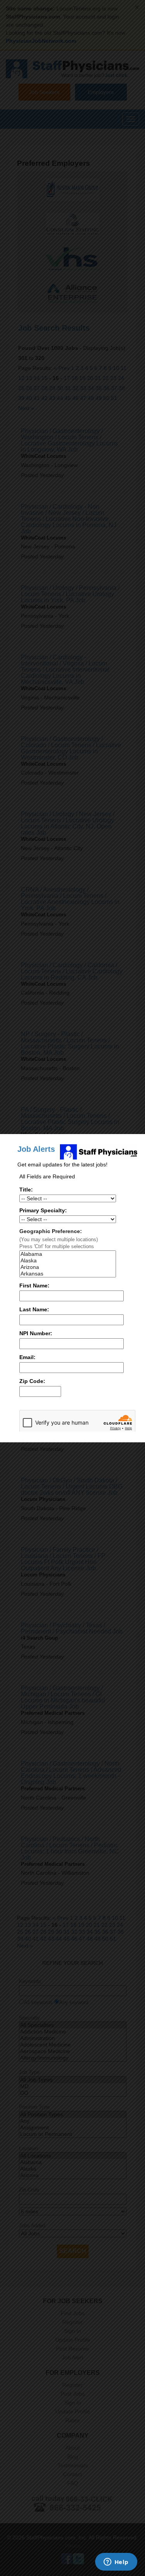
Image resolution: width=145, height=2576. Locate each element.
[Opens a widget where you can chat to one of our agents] (116, 2563)
